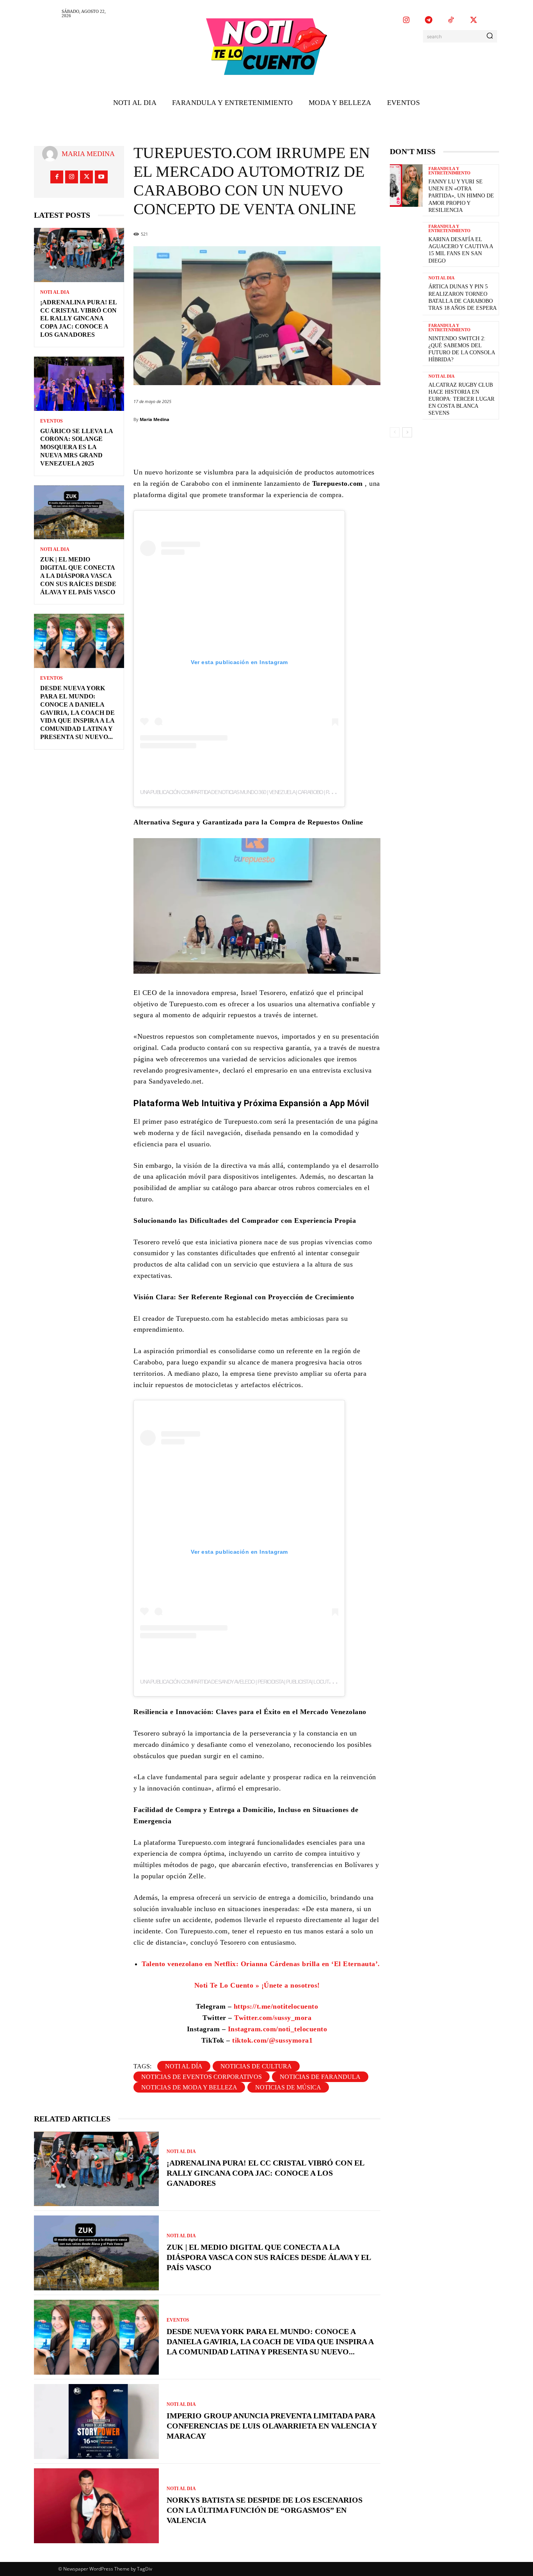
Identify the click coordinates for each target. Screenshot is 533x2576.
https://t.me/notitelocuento (276, 2006)
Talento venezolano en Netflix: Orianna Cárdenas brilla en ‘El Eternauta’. (261, 1964)
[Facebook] (57, 177)
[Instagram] (406, 21)
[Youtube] (101, 177)
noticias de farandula (320, 2077)
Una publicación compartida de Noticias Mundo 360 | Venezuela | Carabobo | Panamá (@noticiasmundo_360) (270, 792)
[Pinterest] (287, 443)
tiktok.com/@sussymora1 (272, 2040)
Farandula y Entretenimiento (449, 171)
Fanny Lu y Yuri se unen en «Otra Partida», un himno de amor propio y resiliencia (461, 196)
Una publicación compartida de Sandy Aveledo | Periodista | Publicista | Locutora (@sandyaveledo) (261, 1682)
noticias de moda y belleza (189, 2087)
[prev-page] (395, 432)
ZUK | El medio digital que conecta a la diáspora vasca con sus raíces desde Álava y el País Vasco (78, 576)
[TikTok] (451, 21)
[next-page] (407, 432)
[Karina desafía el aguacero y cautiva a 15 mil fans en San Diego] (406, 243)
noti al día (184, 2066)
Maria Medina (88, 154)
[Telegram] (429, 21)
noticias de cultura (256, 2066)
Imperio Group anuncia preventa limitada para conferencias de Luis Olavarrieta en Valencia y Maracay (272, 2426)
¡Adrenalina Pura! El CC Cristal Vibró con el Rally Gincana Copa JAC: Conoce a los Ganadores (79, 318)
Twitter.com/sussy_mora (273, 2018)
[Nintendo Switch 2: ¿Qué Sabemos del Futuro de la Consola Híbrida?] (406, 342)
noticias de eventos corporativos (202, 2077)
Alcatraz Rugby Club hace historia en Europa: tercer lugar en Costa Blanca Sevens (461, 399)
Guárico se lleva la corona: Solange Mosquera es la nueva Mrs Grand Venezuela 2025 (77, 447)
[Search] (490, 36)
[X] (474, 21)
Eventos (52, 421)
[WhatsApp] (310, 443)
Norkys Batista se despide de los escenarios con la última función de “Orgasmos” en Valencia (265, 2510)
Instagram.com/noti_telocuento (276, 2029)
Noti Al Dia (55, 292)
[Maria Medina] (52, 154)
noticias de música (288, 2087)
